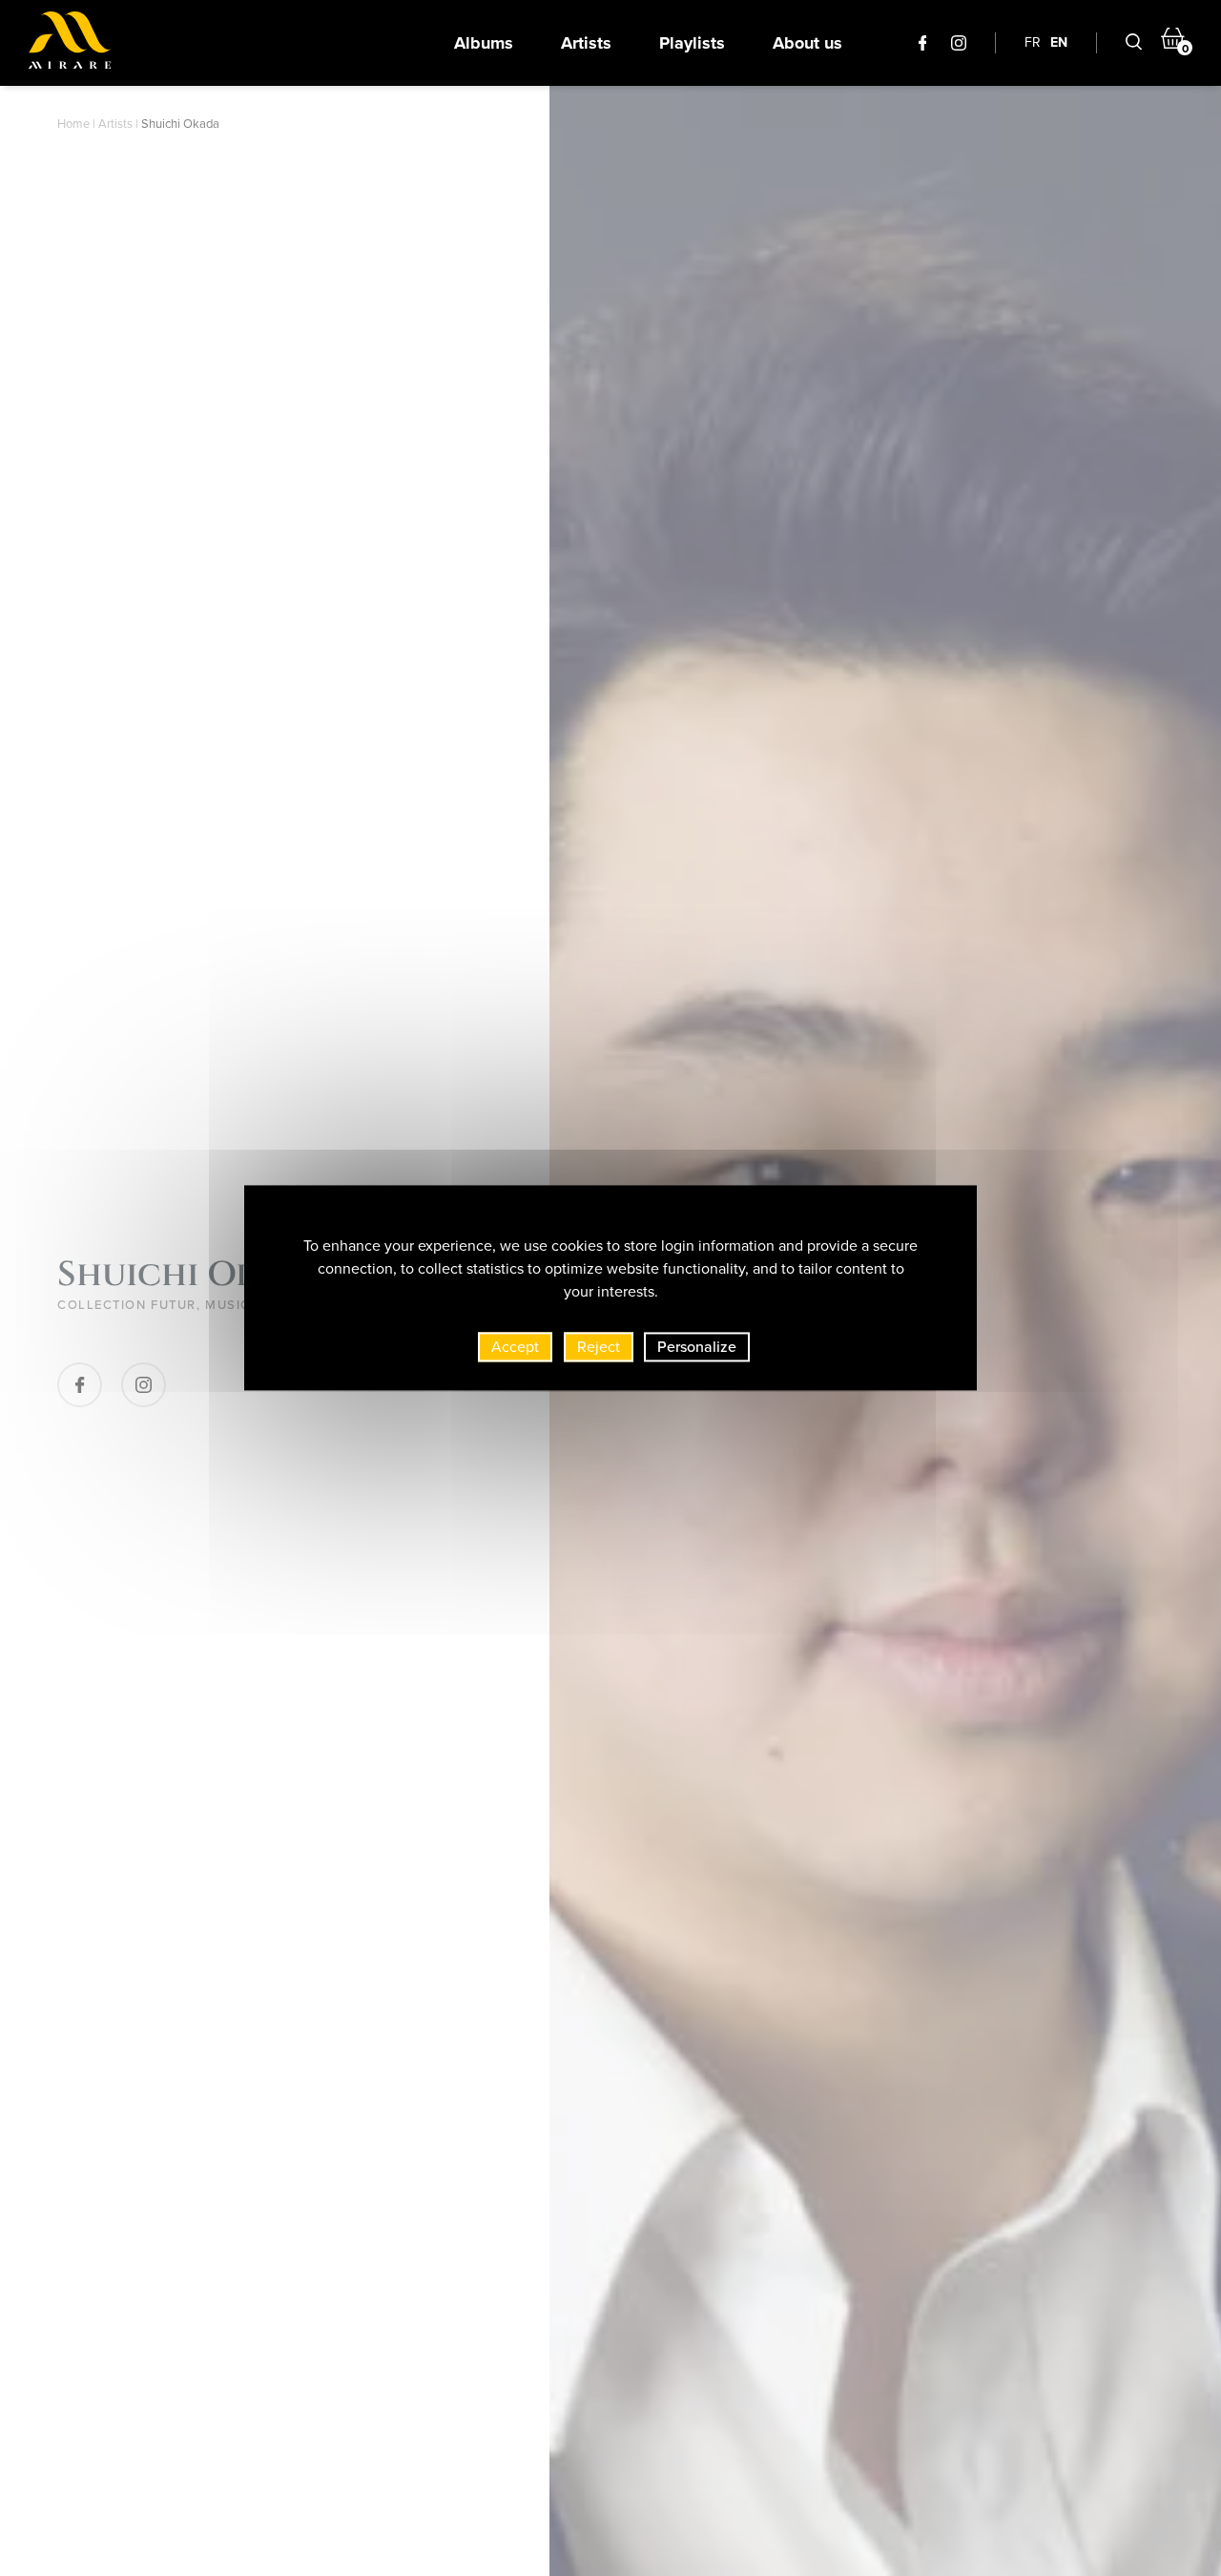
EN (1059, 42)
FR (1033, 42)
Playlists (692, 43)
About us (807, 43)
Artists (586, 43)
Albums (484, 43)
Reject (599, 1347)
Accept (515, 1347)
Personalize (697, 1347)
